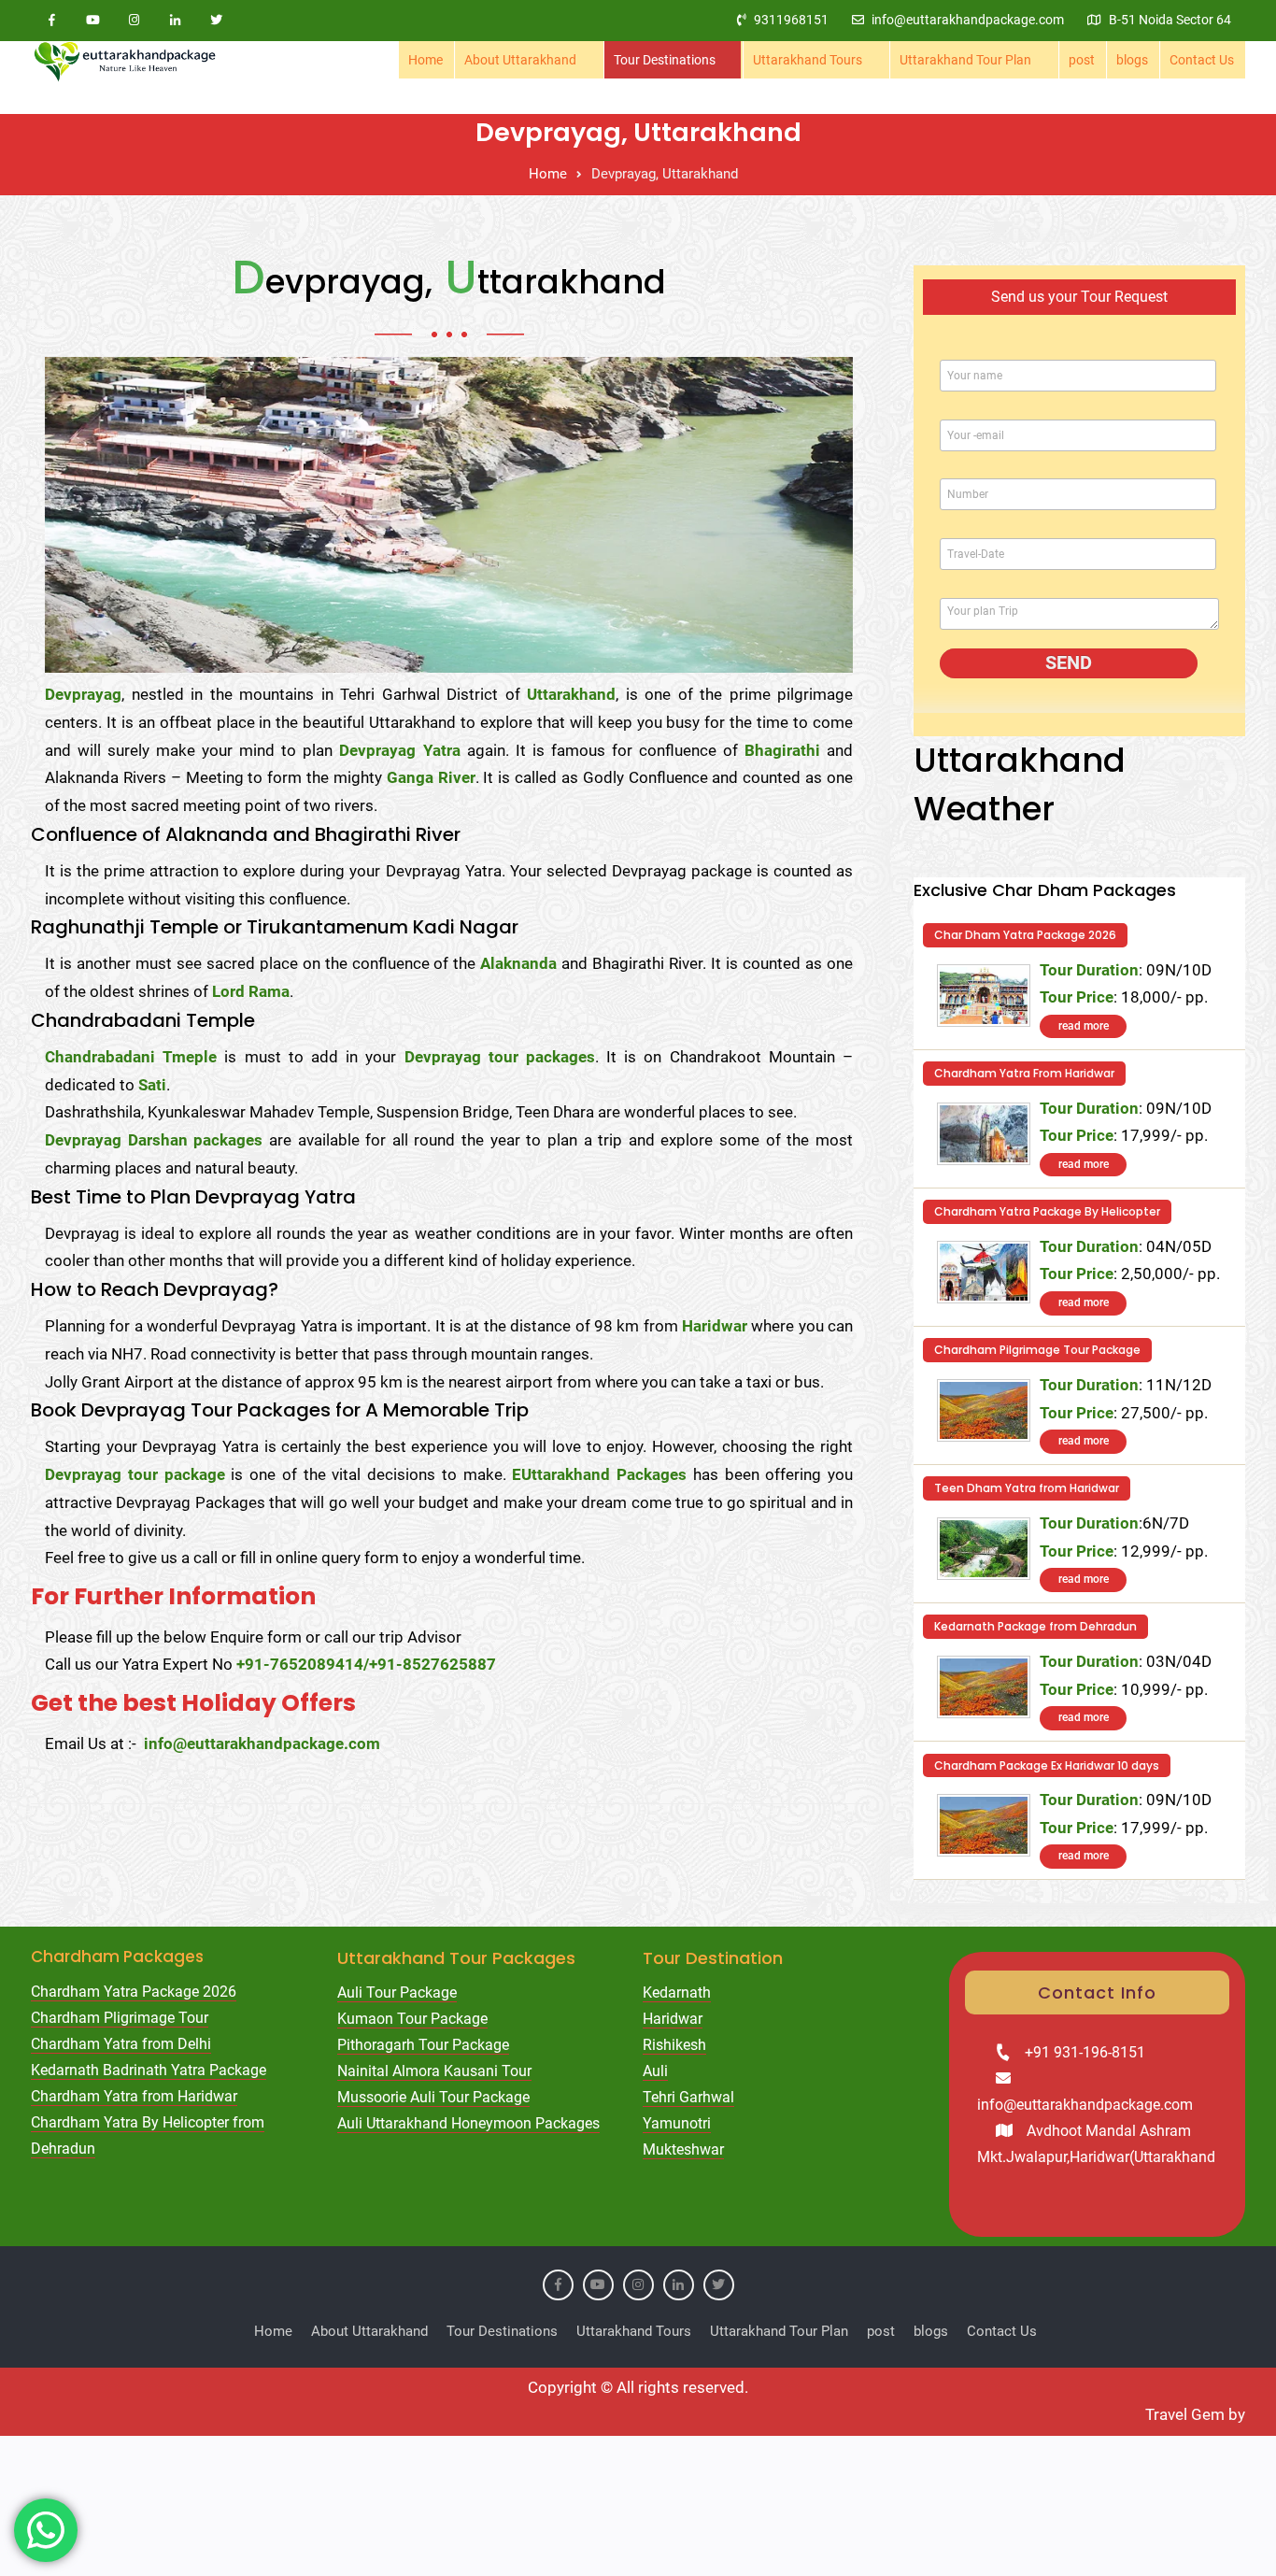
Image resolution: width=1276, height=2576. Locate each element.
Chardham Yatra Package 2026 (134, 1992)
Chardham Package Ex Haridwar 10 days (1047, 1765)
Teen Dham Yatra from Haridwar (1027, 1488)
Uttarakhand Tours (808, 60)
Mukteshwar (683, 2149)
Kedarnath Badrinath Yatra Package (149, 2070)
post (1082, 60)
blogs (1132, 60)
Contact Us (1202, 60)
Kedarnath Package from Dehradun (1035, 1626)
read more (1084, 1026)
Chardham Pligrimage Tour (120, 2018)
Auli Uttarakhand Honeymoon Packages (468, 2123)
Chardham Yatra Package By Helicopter (1047, 1211)
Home (425, 60)
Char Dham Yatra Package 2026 (1025, 935)
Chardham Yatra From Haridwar (1024, 1073)
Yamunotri (677, 2123)
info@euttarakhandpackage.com (968, 20)
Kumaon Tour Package (412, 2019)
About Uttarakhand (520, 60)
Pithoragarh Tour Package (423, 2045)
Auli (655, 2071)
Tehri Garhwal (688, 2097)
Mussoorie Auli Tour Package (433, 2097)
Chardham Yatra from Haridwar (134, 2096)
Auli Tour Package (397, 1992)
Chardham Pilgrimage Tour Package (1037, 1350)
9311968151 (791, 20)
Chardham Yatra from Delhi (121, 2044)
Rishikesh (674, 2045)
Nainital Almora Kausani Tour (434, 2071)
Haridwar (673, 2019)
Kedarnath (677, 1992)
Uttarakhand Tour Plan (965, 60)
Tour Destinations (665, 60)
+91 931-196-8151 (1085, 2052)
